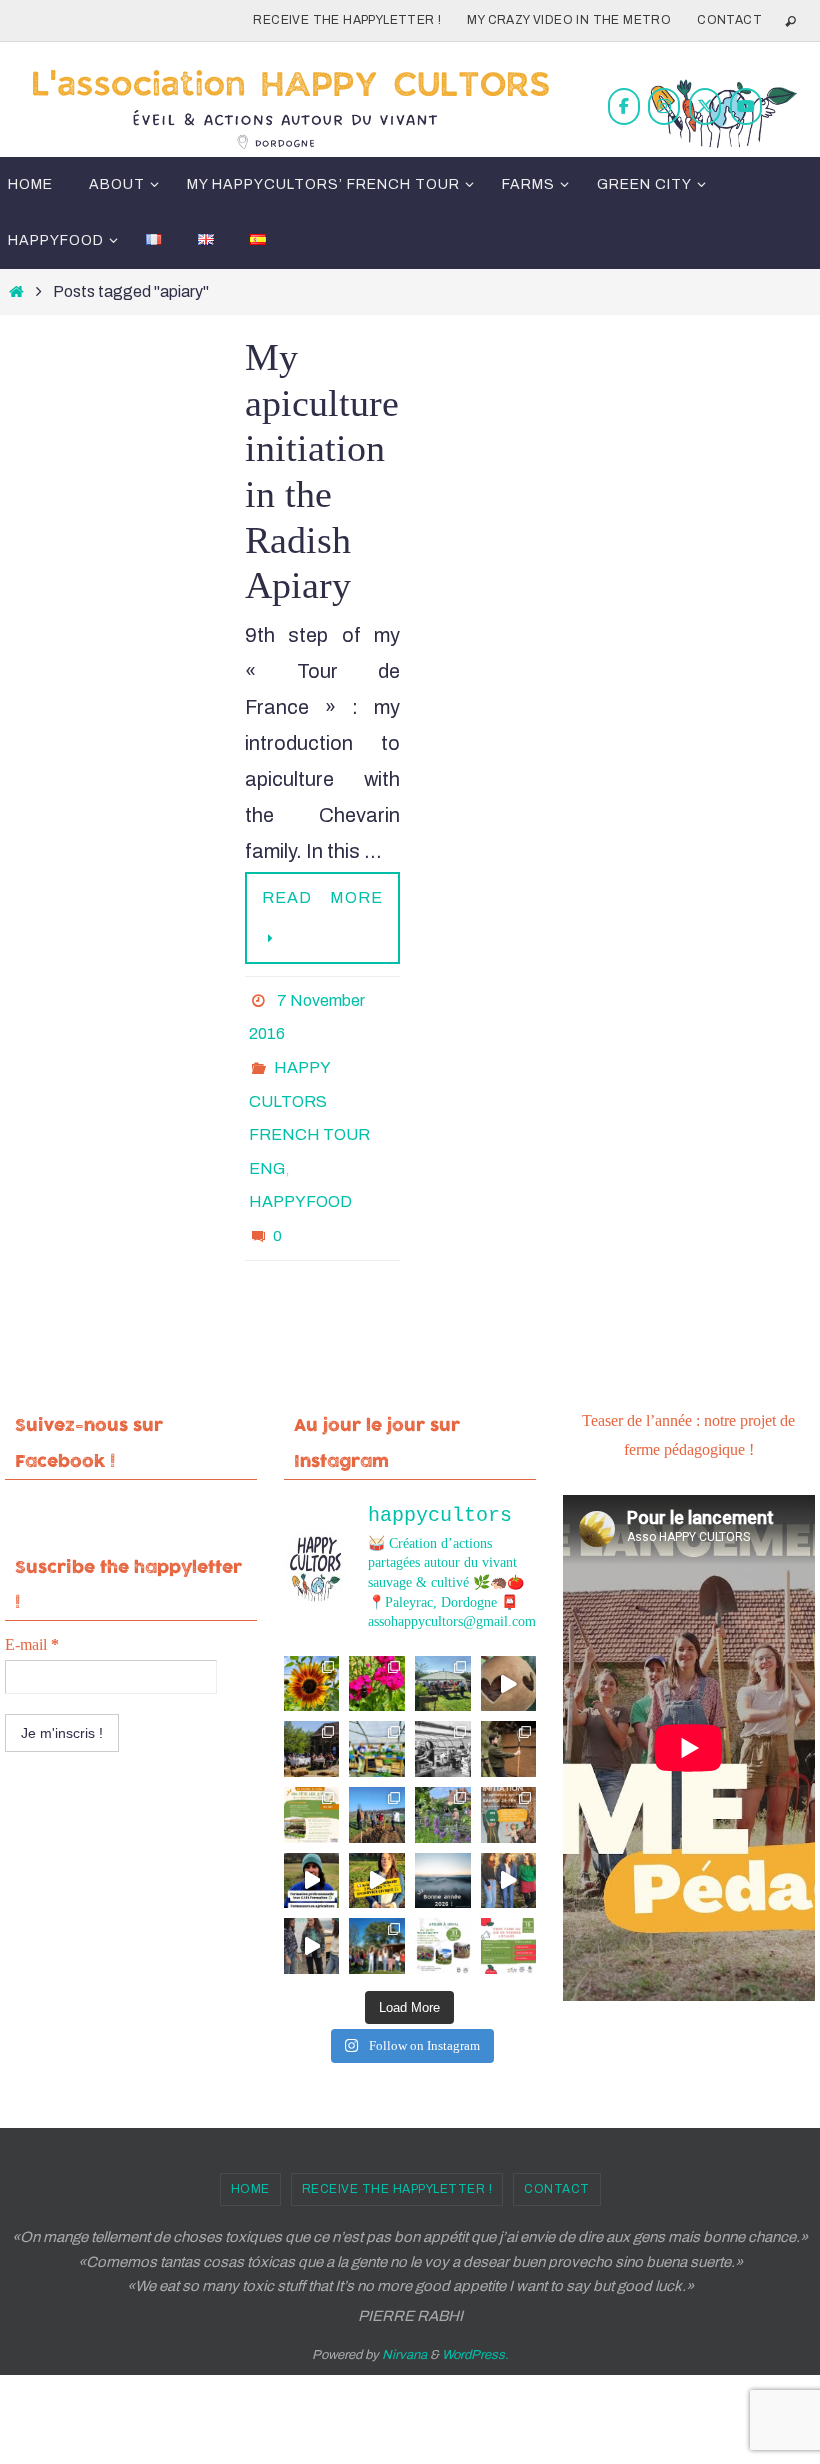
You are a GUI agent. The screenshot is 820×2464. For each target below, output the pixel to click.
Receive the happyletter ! (347, 20)
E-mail (32, 1598)
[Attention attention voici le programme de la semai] (509, 1769)
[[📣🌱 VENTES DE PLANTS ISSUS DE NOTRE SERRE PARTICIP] (443, 1638)
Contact (729, 20)
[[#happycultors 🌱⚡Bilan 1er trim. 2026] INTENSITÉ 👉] (377, 1769)
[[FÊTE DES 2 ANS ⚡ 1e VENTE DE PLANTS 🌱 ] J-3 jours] (377, 1704)
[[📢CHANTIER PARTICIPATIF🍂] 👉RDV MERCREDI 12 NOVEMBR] (377, 1900)
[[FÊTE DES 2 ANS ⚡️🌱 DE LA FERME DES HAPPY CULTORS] (509, 1638)
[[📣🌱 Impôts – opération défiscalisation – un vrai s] (312, 1900)
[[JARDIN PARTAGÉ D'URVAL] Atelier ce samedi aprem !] (443, 1769)
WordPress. (475, 2310)
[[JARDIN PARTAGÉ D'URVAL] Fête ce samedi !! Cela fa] (312, 1638)
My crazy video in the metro (569, 20)
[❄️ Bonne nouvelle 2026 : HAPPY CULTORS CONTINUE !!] (443, 1835)
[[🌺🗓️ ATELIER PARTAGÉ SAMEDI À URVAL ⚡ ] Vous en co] (377, 1638)
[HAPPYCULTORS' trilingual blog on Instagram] (664, 106)
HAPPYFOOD (300, 1165)
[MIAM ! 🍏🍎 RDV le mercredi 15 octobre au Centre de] (509, 1900)
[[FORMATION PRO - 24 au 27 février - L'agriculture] (312, 1835)
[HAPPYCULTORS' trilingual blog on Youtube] (746, 106)
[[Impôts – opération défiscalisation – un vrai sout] (509, 1835)
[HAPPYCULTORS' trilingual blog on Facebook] (624, 106)
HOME (250, 2143)
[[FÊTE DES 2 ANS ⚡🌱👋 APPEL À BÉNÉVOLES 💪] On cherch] (443, 1704)
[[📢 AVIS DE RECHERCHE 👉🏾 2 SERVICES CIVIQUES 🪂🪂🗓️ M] (377, 1835)
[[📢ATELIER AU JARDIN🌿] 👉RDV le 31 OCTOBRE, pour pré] (443, 1900)
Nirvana (404, 2310)
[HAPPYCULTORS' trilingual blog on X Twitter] (705, 106)
